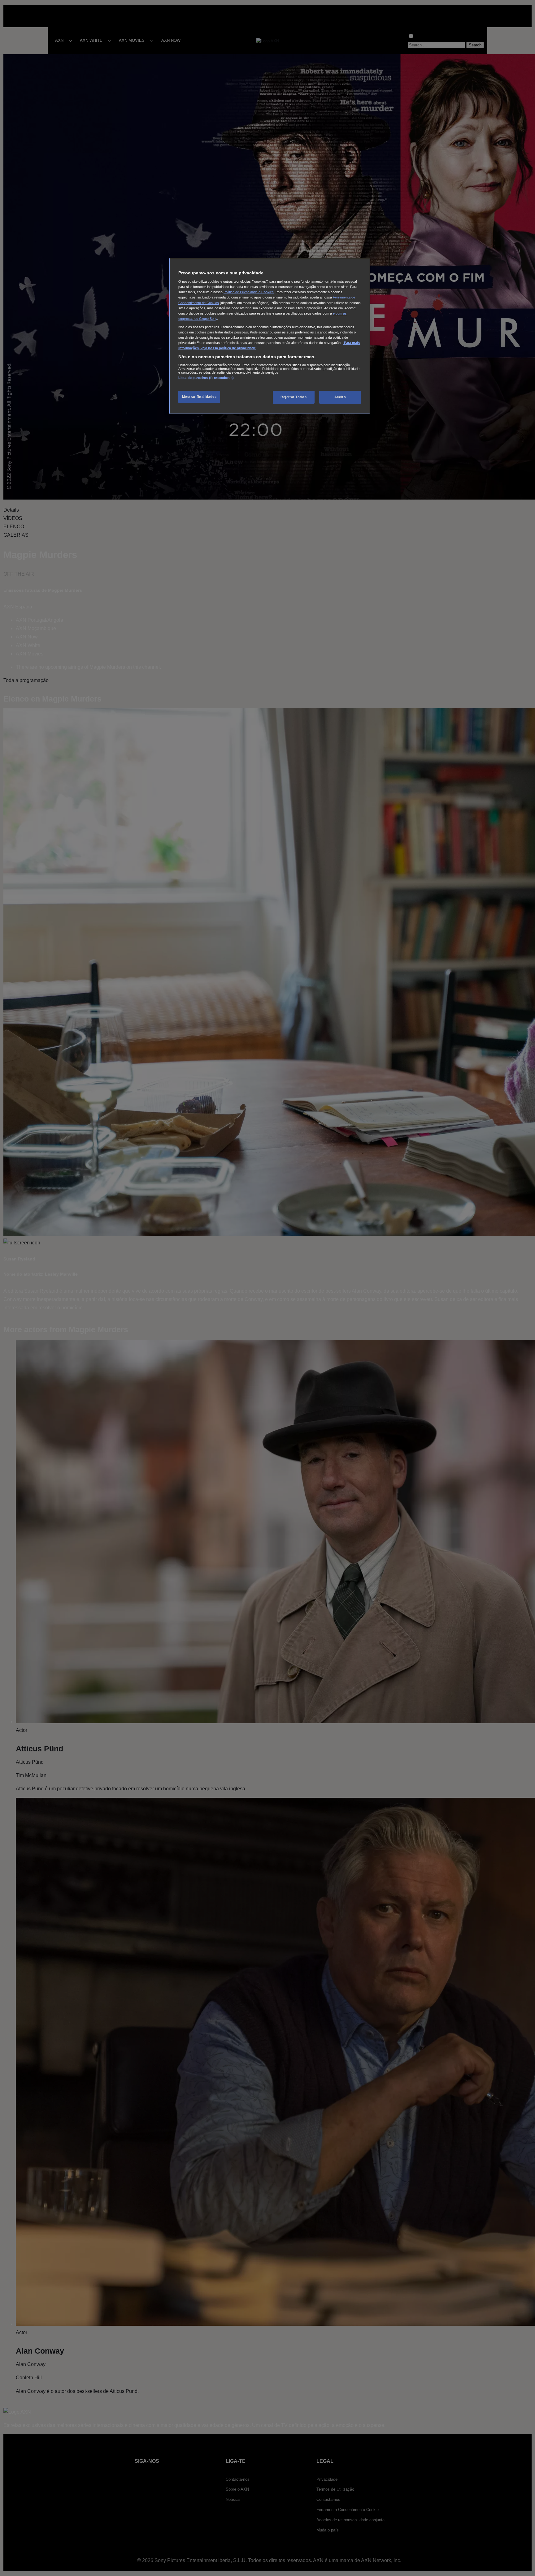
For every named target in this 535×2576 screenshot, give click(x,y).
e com (338, 313)
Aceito (340, 397)
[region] (270, 336)
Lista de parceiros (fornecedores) (206, 378)
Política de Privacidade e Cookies (249, 292)
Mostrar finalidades (199, 397)
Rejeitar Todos (294, 397)
